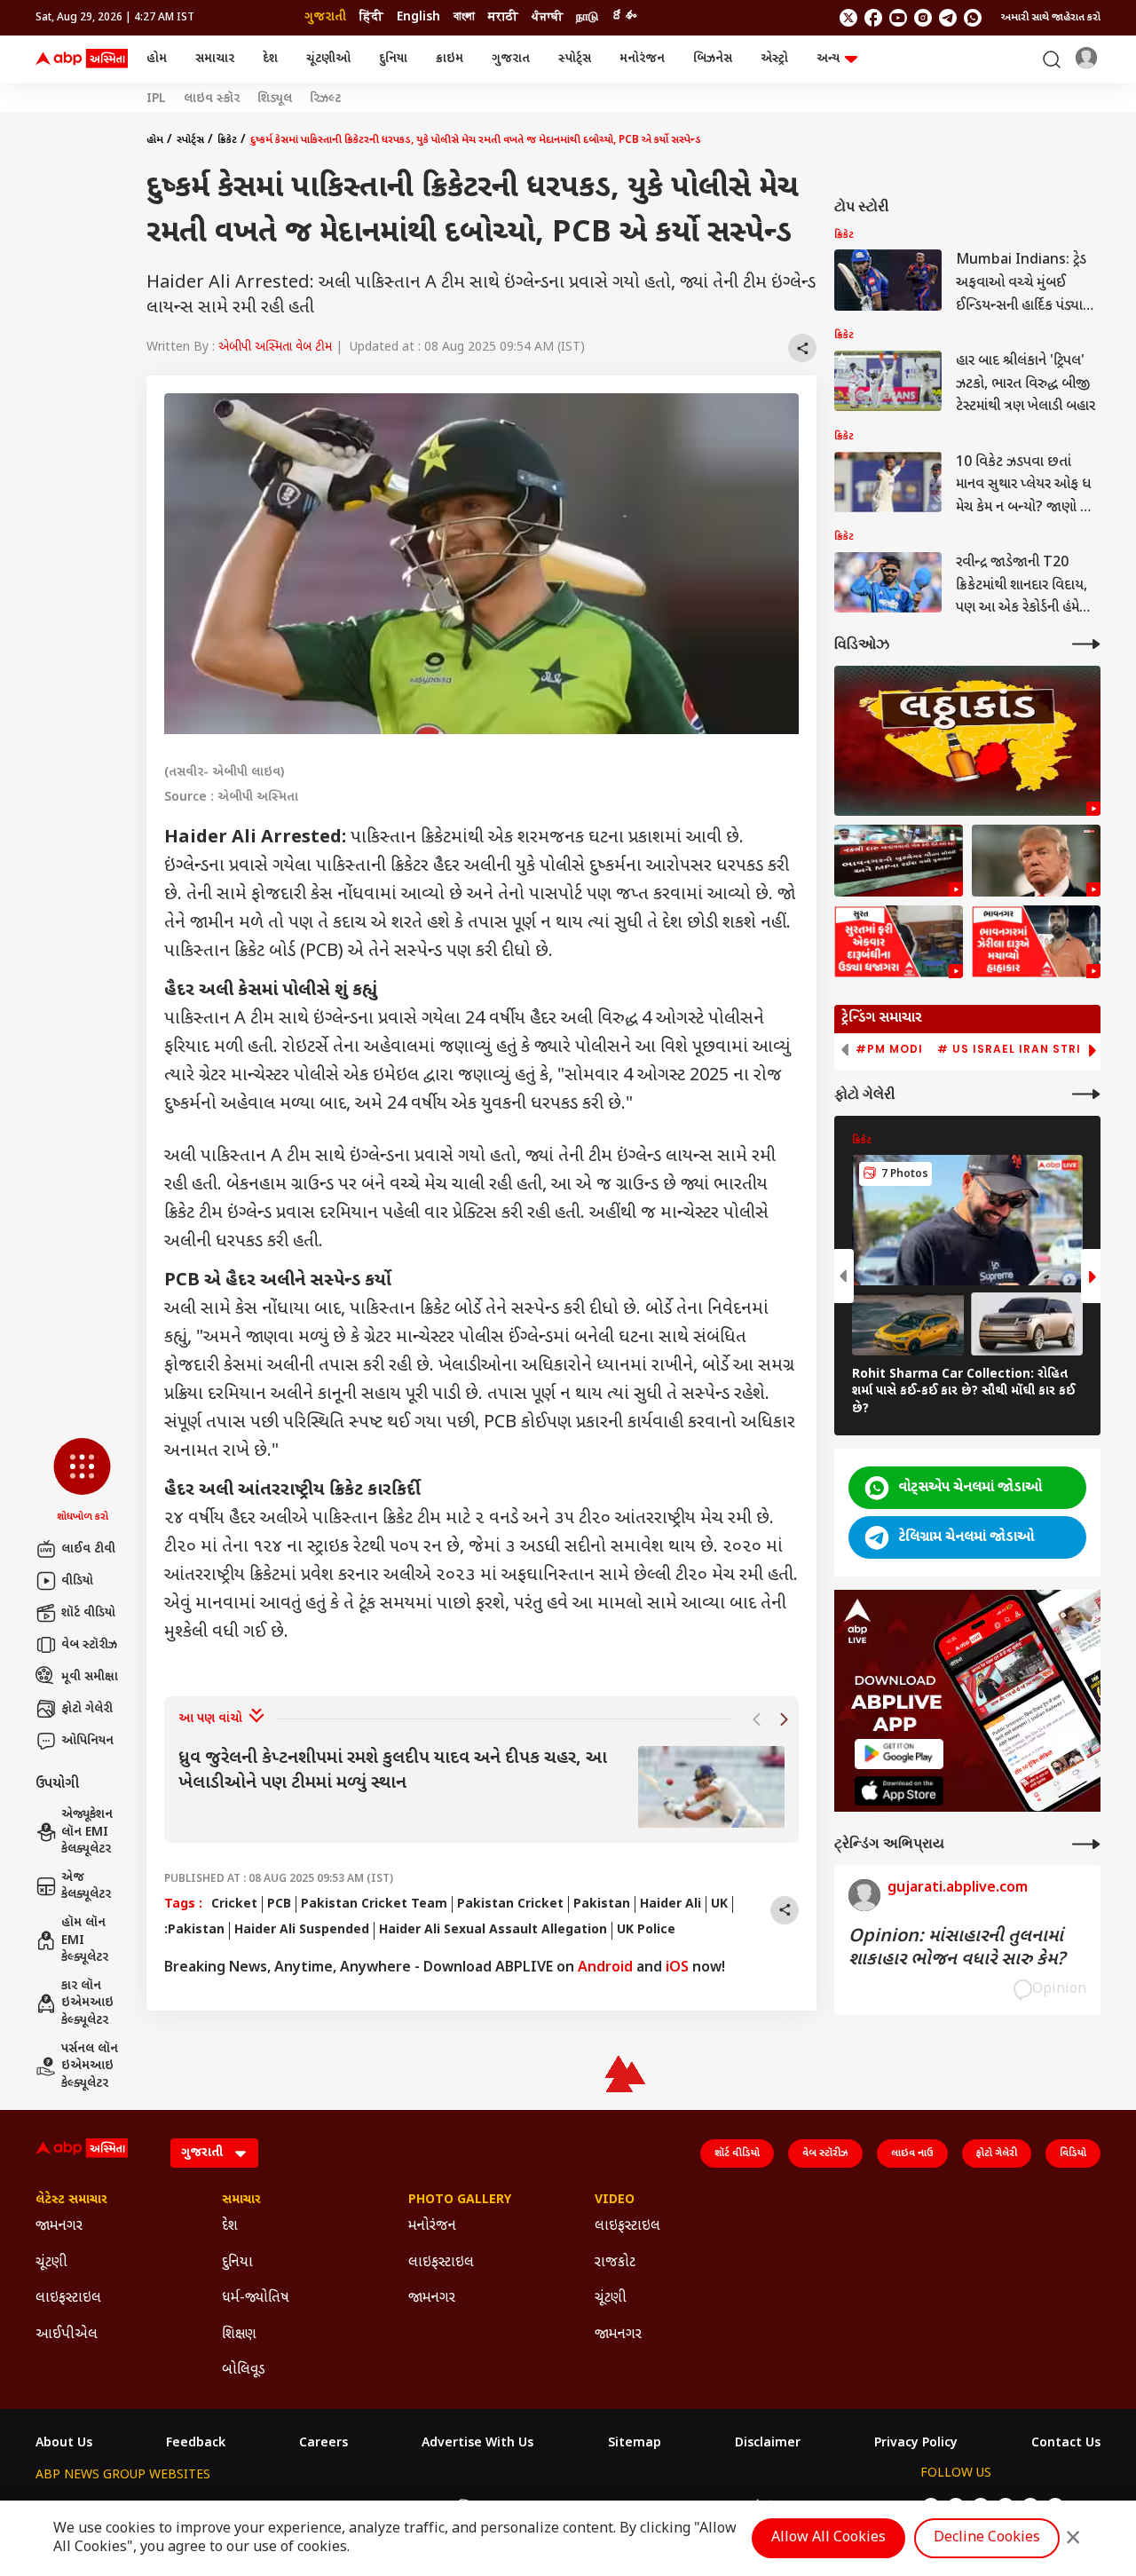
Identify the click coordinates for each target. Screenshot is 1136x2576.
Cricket (234, 1904)
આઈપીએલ (67, 2335)
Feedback (196, 2444)
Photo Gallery (460, 2201)
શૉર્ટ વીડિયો (88, 1613)
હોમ (157, 59)
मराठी (503, 17)
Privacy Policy (916, 2444)
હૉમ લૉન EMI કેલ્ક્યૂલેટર (85, 1940)
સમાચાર (215, 59)
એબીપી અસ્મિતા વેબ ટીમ (275, 348)
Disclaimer (768, 2444)
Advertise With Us (477, 2444)
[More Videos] (1086, 644)
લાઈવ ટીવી (88, 1549)
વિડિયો (1073, 2153)
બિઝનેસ (713, 59)
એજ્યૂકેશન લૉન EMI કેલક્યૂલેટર (87, 1832)
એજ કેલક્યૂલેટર (86, 1887)
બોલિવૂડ (244, 2371)
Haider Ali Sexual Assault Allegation (493, 1930)
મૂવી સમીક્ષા (90, 1677)
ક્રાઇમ (450, 59)
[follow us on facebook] (873, 18)
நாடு (587, 17)
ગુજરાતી (325, 17)
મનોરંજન (642, 59)
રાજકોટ (615, 2263)
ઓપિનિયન (87, 1741)
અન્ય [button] (828, 59)
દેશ (270, 59)
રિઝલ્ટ (325, 99)
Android (605, 1968)
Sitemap (635, 2444)
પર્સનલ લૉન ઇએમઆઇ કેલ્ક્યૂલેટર (90, 2066)
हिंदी (371, 17)
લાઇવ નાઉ (912, 2153)
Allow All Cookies (828, 2538)
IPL (156, 99)
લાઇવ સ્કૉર (212, 99)
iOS (677, 1968)
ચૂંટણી (51, 2263)
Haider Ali (671, 1904)
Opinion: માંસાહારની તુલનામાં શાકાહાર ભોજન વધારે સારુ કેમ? (957, 1948)
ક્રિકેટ (227, 140)
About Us (64, 2444)
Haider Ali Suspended (302, 1930)
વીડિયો (77, 1581)
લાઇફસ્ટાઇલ (68, 2299)
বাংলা (464, 17)
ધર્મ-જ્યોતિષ (256, 2299)
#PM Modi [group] (889, 1049)
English (418, 17)
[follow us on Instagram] (923, 18)
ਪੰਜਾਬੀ (547, 17)
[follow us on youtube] (898, 18)
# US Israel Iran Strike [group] (1017, 1049)
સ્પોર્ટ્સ (575, 59)
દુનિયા (393, 59)
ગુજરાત (511, 59)
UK (719, 1904)
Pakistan (602, 1904)
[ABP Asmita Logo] (82, 59)
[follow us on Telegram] (948, 18)
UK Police (646, 1930)
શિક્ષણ (239, 2335)
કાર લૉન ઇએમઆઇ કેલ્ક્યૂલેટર (87, 2003)
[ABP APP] (899, 1754)
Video (615, 2201)
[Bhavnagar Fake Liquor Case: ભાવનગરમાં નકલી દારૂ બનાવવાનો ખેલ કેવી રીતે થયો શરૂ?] (899, 861)
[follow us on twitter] (848, 18)
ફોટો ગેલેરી (87, 1709)
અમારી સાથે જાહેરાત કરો (1051, 18)
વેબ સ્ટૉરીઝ (89, 1645)
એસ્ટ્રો (774, 59)
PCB (279, 1904)
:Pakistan (194, 1930)
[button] (82, 1482)
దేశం (624, 17)
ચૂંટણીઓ (328, 59)
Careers (323, 2444)
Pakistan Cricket (510, 1904)
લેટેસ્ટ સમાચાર (71, 2201)
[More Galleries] (1086, 1094)
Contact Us (1066, 2444)
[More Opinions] (1086, 1844)
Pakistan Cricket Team (374, 1904)
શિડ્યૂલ (275, 99)
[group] (481, 1787)
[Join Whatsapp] (973, 18)
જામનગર (59, 2227)
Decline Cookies (987, 2538)
